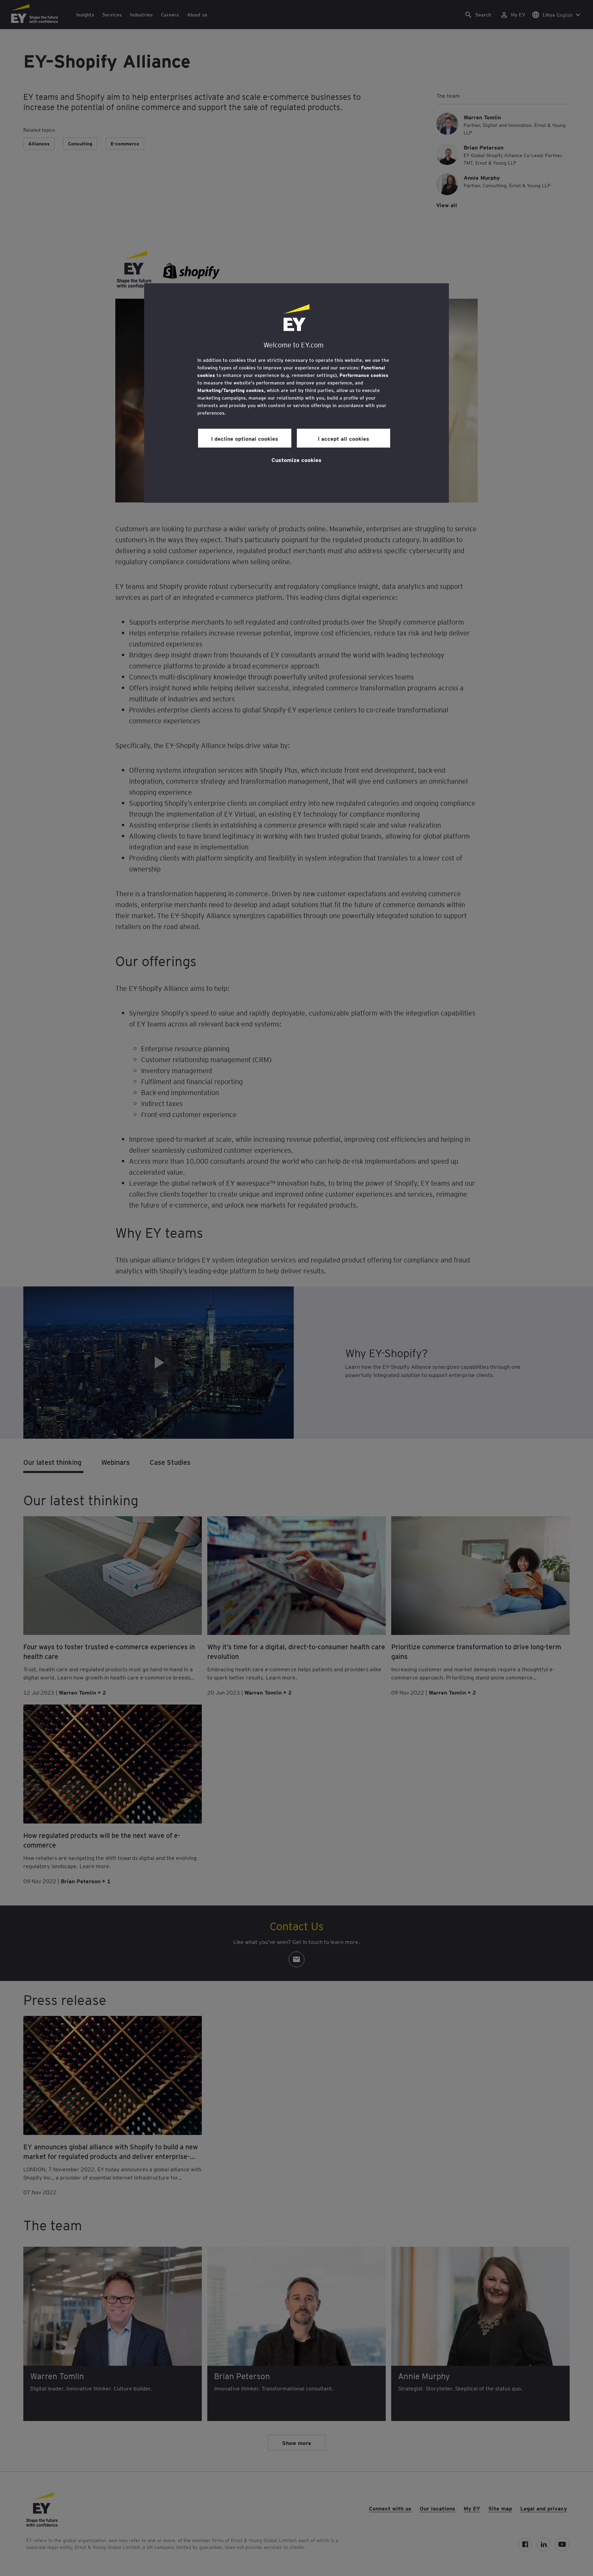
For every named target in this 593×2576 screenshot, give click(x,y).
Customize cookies (296, 460)
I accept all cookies (344, 438)
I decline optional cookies (245, 438)
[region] (296, 393)
